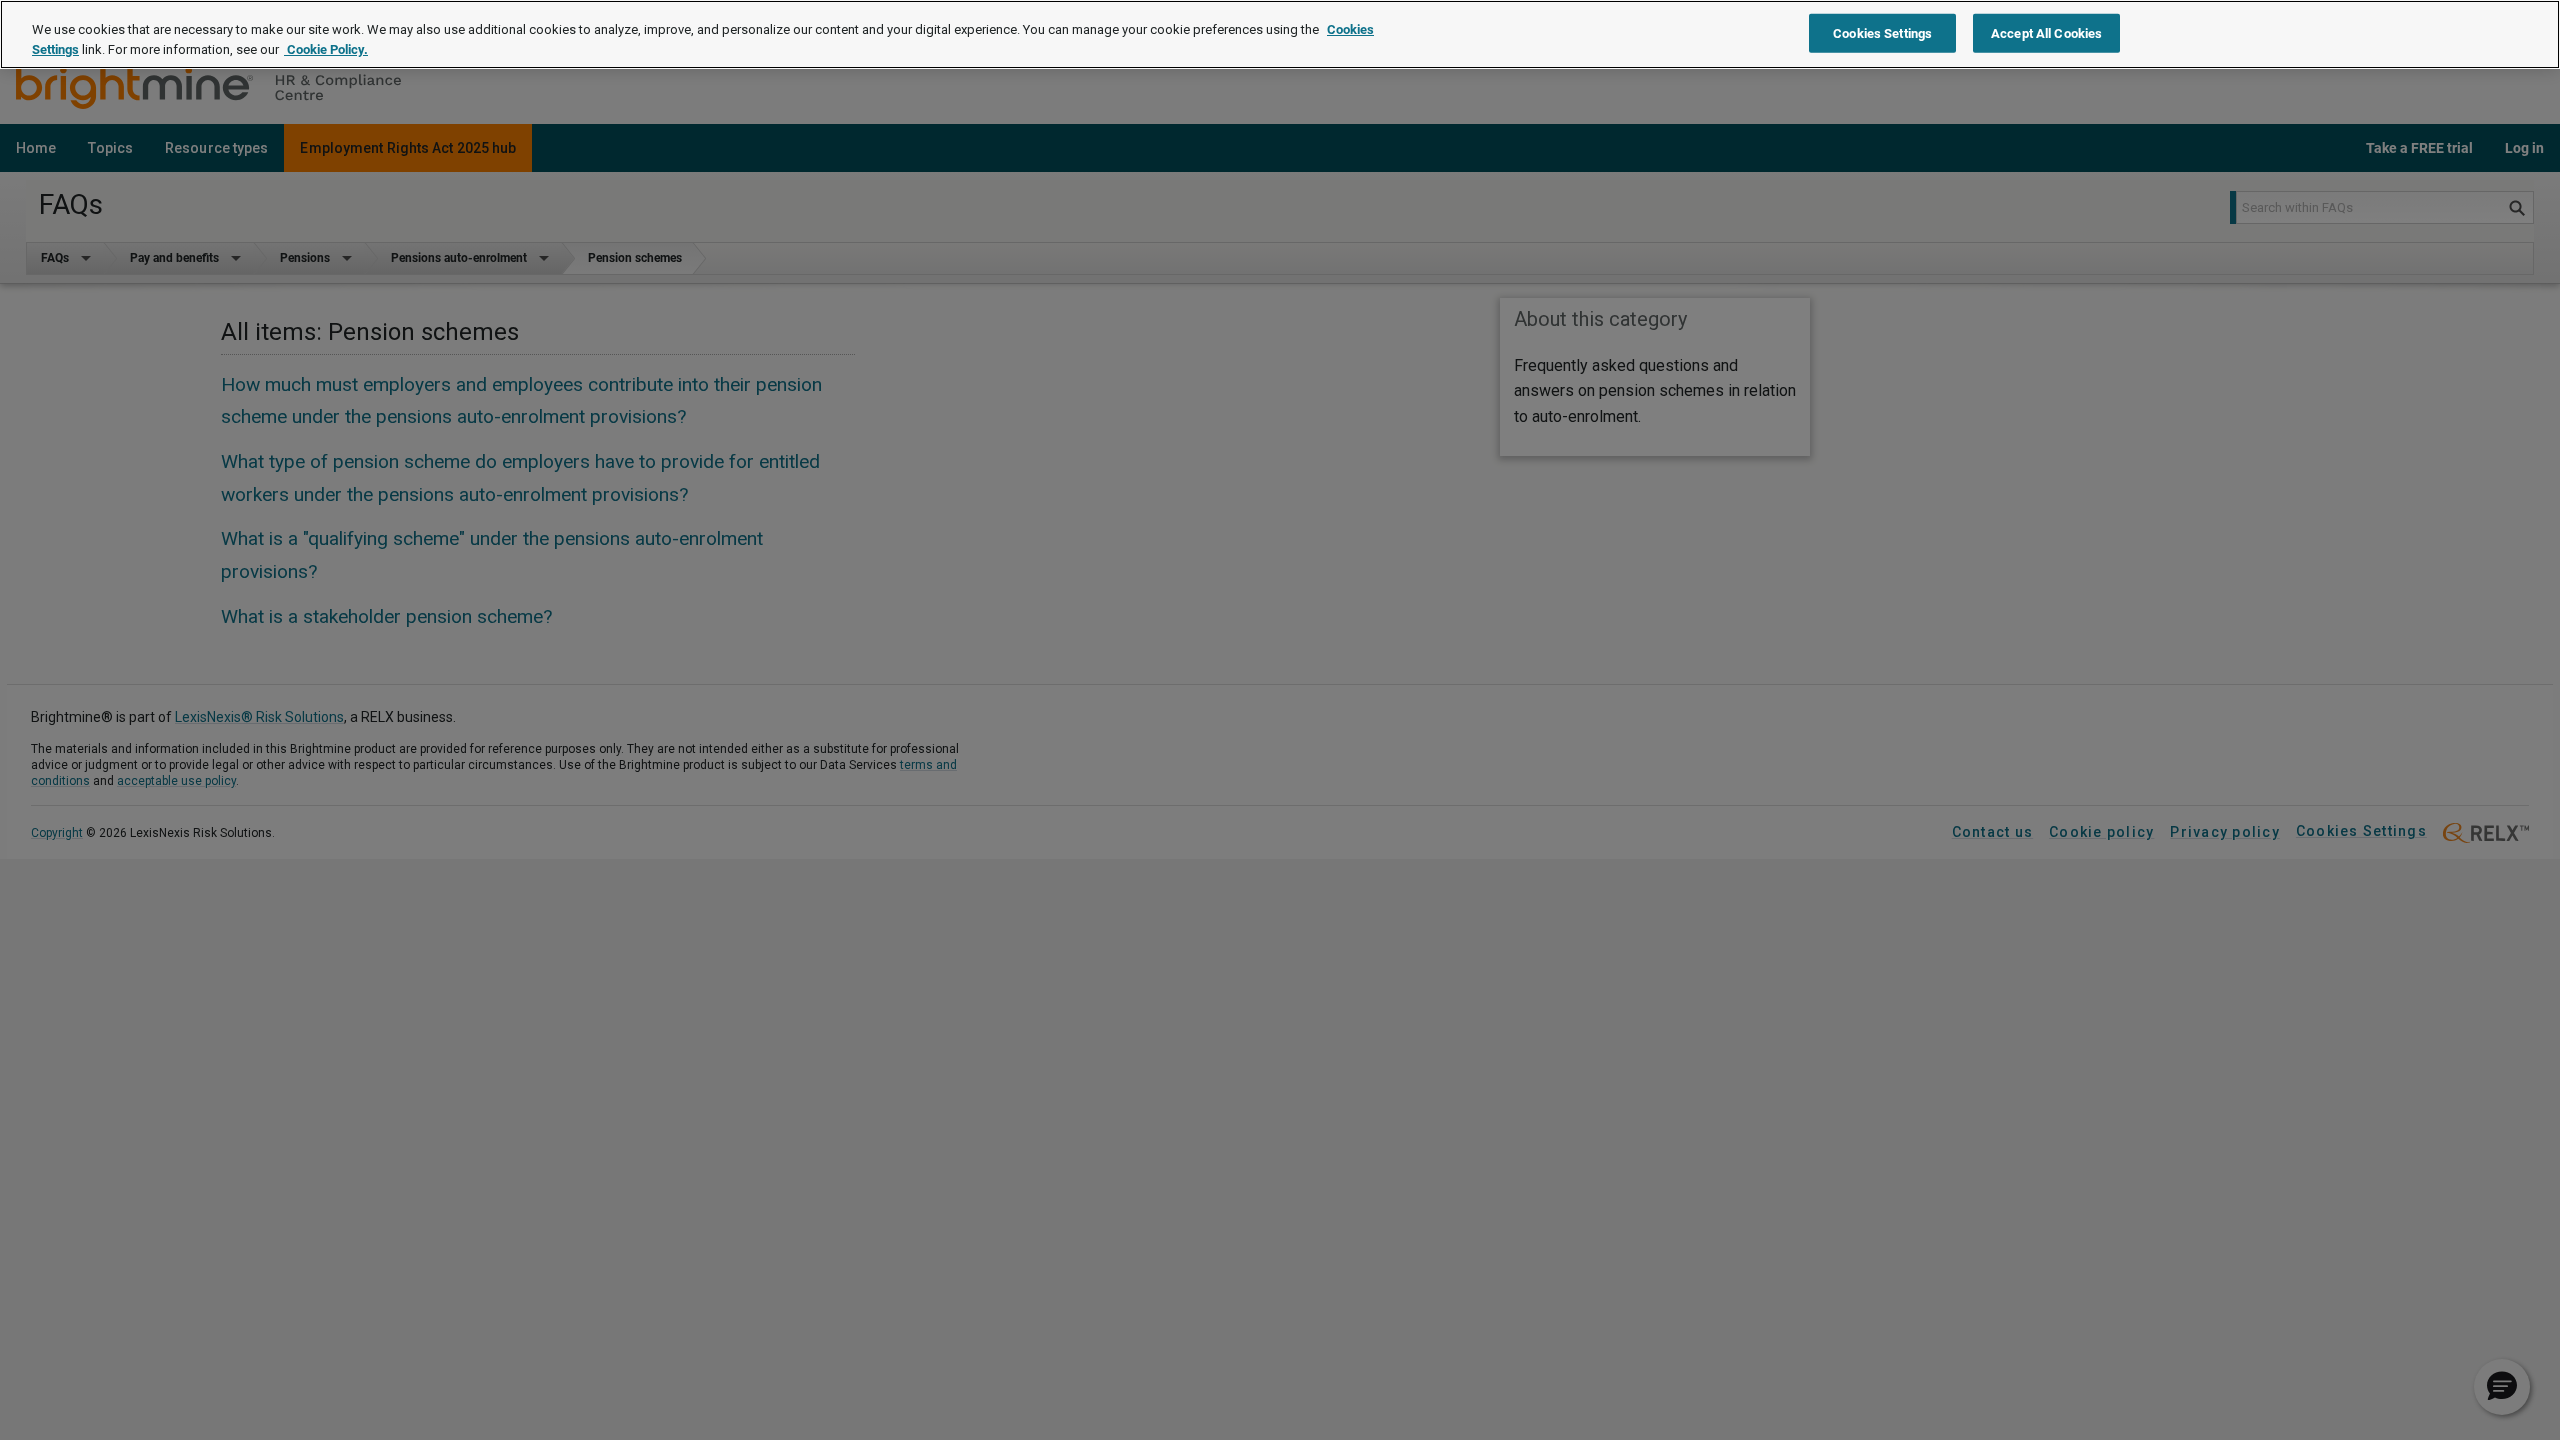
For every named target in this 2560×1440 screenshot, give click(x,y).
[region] (1280, 34)
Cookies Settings (1882, 32)
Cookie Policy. (326, 49)
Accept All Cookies (2046, 32)
